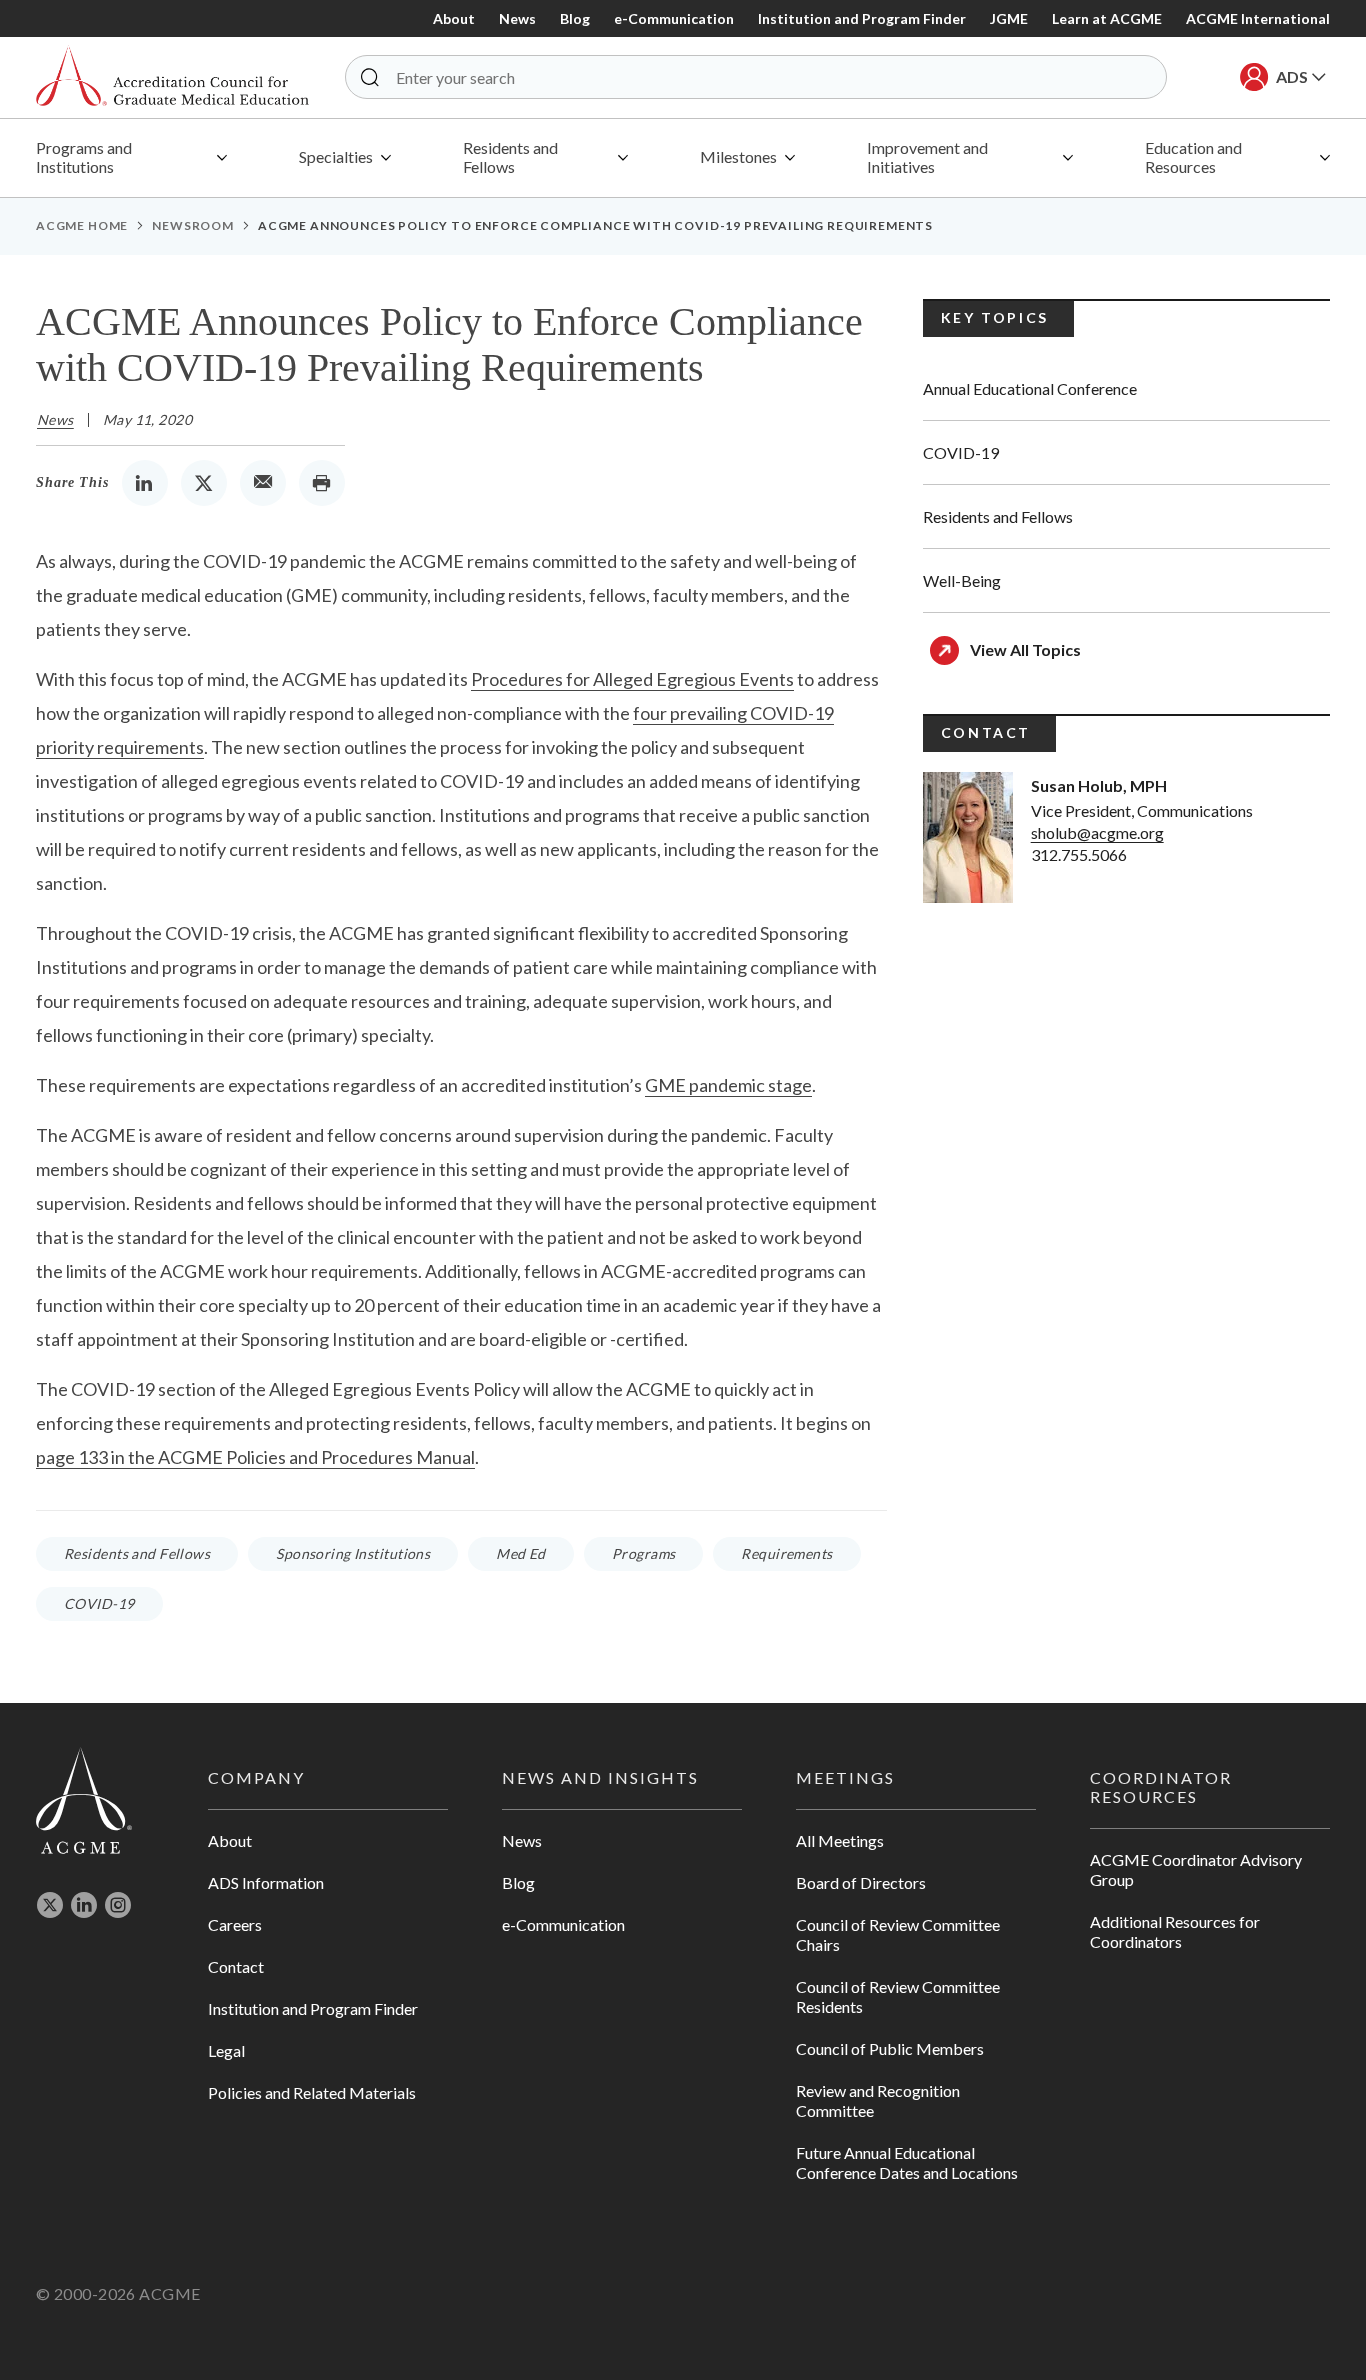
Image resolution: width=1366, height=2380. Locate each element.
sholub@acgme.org (1097, 832)
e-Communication (674, 18)
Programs (644, 1553)
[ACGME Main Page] (84, 1799)
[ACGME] (172, 77)
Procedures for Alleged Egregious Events (632, 679)
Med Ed (521, 1553)
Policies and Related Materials (312, 2092)
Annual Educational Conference (1030, 388)
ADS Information (266, 1882)
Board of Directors (861, 1882)
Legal (226, 2050)
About (454, 18)
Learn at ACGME (1107, 18)
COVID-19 (99, 1603)
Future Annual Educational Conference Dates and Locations (907, 2162)
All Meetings (840, 1840)
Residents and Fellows (137, 1553)
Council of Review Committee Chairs (898, 1934)
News (517, 18)
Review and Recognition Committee (878, 2100)
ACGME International (1258, 18)
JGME (1009, 18)
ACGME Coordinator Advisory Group (1196, 1869)
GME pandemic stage (728, 1085)
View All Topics (1025, 649)
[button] (370, 77)
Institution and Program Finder (862, 18)
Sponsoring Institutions (353, 1553)
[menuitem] (131, 158)
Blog (575, 18)
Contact (236, 1966)
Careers (235, 1924)
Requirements (786, 1553)
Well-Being (962, 580)
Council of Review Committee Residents (898, 1996)
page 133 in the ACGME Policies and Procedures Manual (255, 1457)
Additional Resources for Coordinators (1175, 1931)
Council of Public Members (890, 2048)
